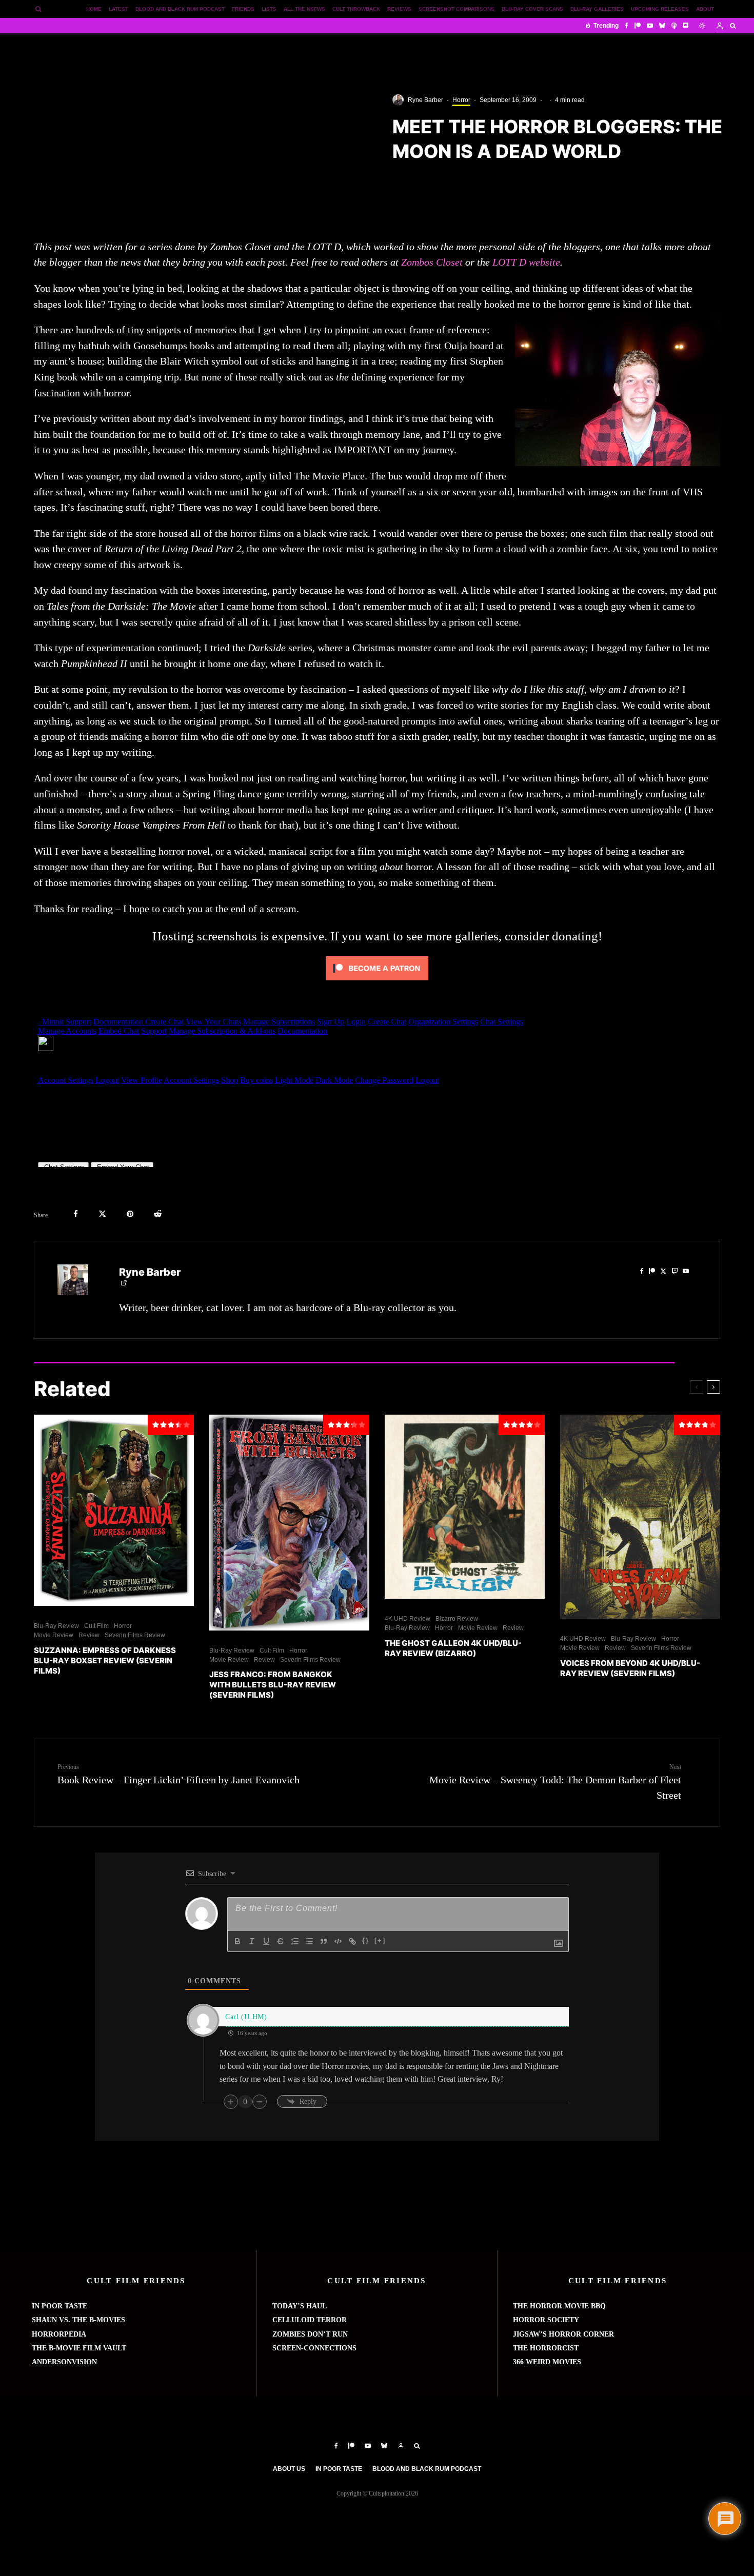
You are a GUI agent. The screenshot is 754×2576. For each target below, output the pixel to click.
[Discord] (686, 26)
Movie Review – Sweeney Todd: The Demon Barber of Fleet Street (555, 1782)
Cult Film (96, 1626)
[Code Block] (338, 1941)
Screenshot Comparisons (457, 9)
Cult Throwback (356, 9)
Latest (118, 9)
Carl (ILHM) (246, 2017)
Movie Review (54, 1635)
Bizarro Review (457, 1619)
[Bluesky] (662, 26)
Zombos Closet (432, 262)
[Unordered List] (309, 1941)
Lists (269, 9)
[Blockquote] (324, 1941)
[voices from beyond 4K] (640, 1517)
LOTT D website (526, 262)
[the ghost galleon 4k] (465, 1507)
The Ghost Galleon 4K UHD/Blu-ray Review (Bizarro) (453, 1648)
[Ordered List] (295, 1941)
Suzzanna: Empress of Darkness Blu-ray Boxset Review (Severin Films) (105, 1661)
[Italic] (252, 1941)
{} (366, 1940)
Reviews (399, 9)
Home (94, 9)
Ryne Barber (425, 100)
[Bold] (237, 1941)
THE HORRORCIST (546, 2348)
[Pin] (130, 1214)
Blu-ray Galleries (597, 9)
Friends (243, 9)
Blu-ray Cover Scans (532, 9)
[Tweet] (102, 1214)
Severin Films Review (135, 1635)
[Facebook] (627, 26)
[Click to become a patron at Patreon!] (377, 982)
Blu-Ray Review (56, 1626)
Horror (461, 100)
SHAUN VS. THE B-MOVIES (78, 2320)
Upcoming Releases (660, 9)
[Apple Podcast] (674, 26)
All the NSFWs (304, 9)
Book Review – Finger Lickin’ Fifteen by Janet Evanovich (178, 1774)
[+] (380, 1940)
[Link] (352, 1941)
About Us (289, 2469)
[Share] (76, 1214)
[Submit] (158, 1214)
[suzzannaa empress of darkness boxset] (114, 1510)
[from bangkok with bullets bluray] (289, 1523)
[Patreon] (638, 26)
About (705, 9)
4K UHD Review (408, 1619)
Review (89, 1635)
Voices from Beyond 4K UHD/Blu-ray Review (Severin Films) (630, 1668)
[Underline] (266, 1941)
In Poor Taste (339, 2469)
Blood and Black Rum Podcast (180, 9)
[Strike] (281, 1941)
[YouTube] (650, 26)
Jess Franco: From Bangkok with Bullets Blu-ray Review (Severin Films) (273, 1685)
